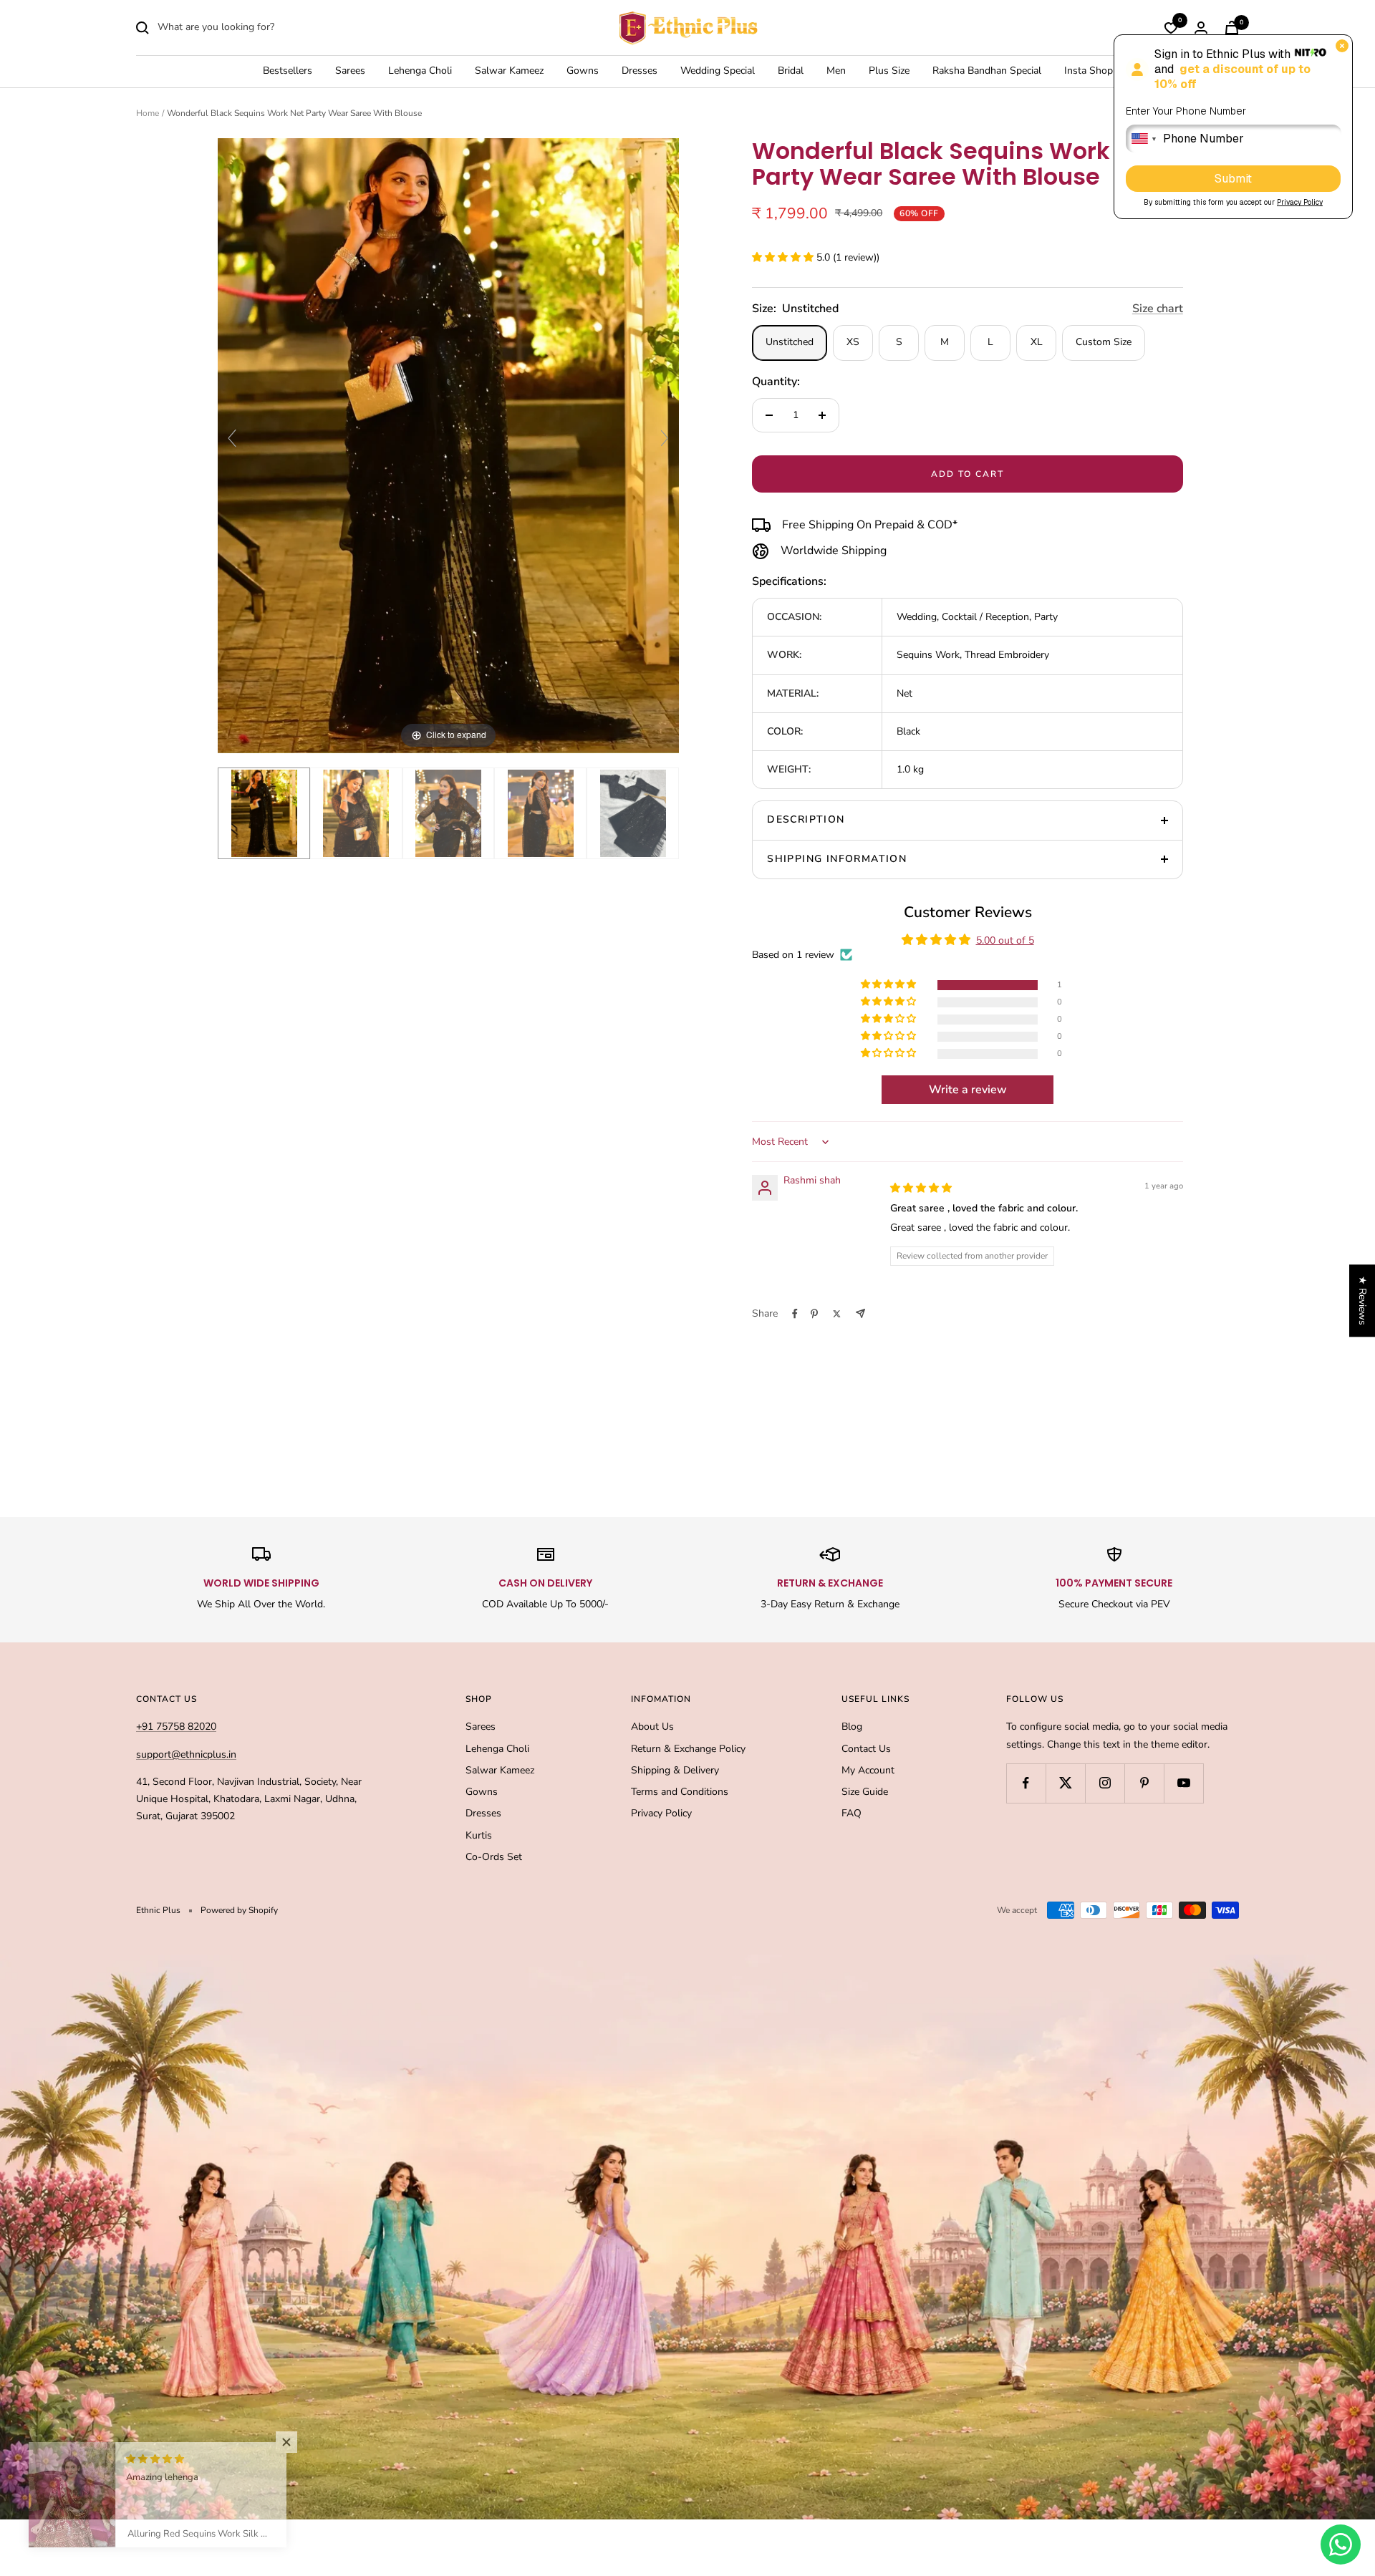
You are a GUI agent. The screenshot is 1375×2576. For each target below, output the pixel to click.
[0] (1171, 28)
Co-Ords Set (494, 1857)
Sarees (350, 71)
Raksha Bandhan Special (987, 71)
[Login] (1201, 28)
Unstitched (790, 342)
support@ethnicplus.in (186, 1754)
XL (1037, 342)
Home (148, 113)
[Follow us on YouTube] (1183, 1783)
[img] (921, 1188)
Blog (852, 1727)
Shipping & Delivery (675, 1770)
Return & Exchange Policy (688, 1749)
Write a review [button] (968, 1090)
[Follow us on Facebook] (1026, 1783)
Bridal (791, 71)
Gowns (583, 71)
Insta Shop (1089, 71)
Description (806, 819)
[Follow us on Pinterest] (1144, 1783)
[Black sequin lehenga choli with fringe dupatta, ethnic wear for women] (633, 814)
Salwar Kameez (509, 71)
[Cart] (1232, 28)
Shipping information (837, 859)
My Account (868, 1770)
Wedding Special (718, 71)
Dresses (640, 71)
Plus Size (889, 71)
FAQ (851, 1813)
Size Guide (865, 1792)
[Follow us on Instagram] (1105, 1783)
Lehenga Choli (420, 71)
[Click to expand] (448, 445)
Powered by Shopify (239, 1910)
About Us (652, 1727)
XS (853, 342)
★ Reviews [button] (1362, 1301)
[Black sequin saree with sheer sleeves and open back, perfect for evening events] (540, 814)
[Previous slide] (232, 438)
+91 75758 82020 (176, 1727)
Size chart (1158, 309)
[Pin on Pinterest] (814, 1314)
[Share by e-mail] (860, 1313)
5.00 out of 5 (1005, 940)
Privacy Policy (661, 1813)
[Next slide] (665, 438)
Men (836, 71)
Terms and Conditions (680, 1792)
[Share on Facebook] (795, 1314)
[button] (784, 257)
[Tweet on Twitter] (837, 1314)
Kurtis (479, 1835)
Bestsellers (288, 71)
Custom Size (1104, 342)
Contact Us (866, 1749)
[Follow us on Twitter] (1065, 1783)
